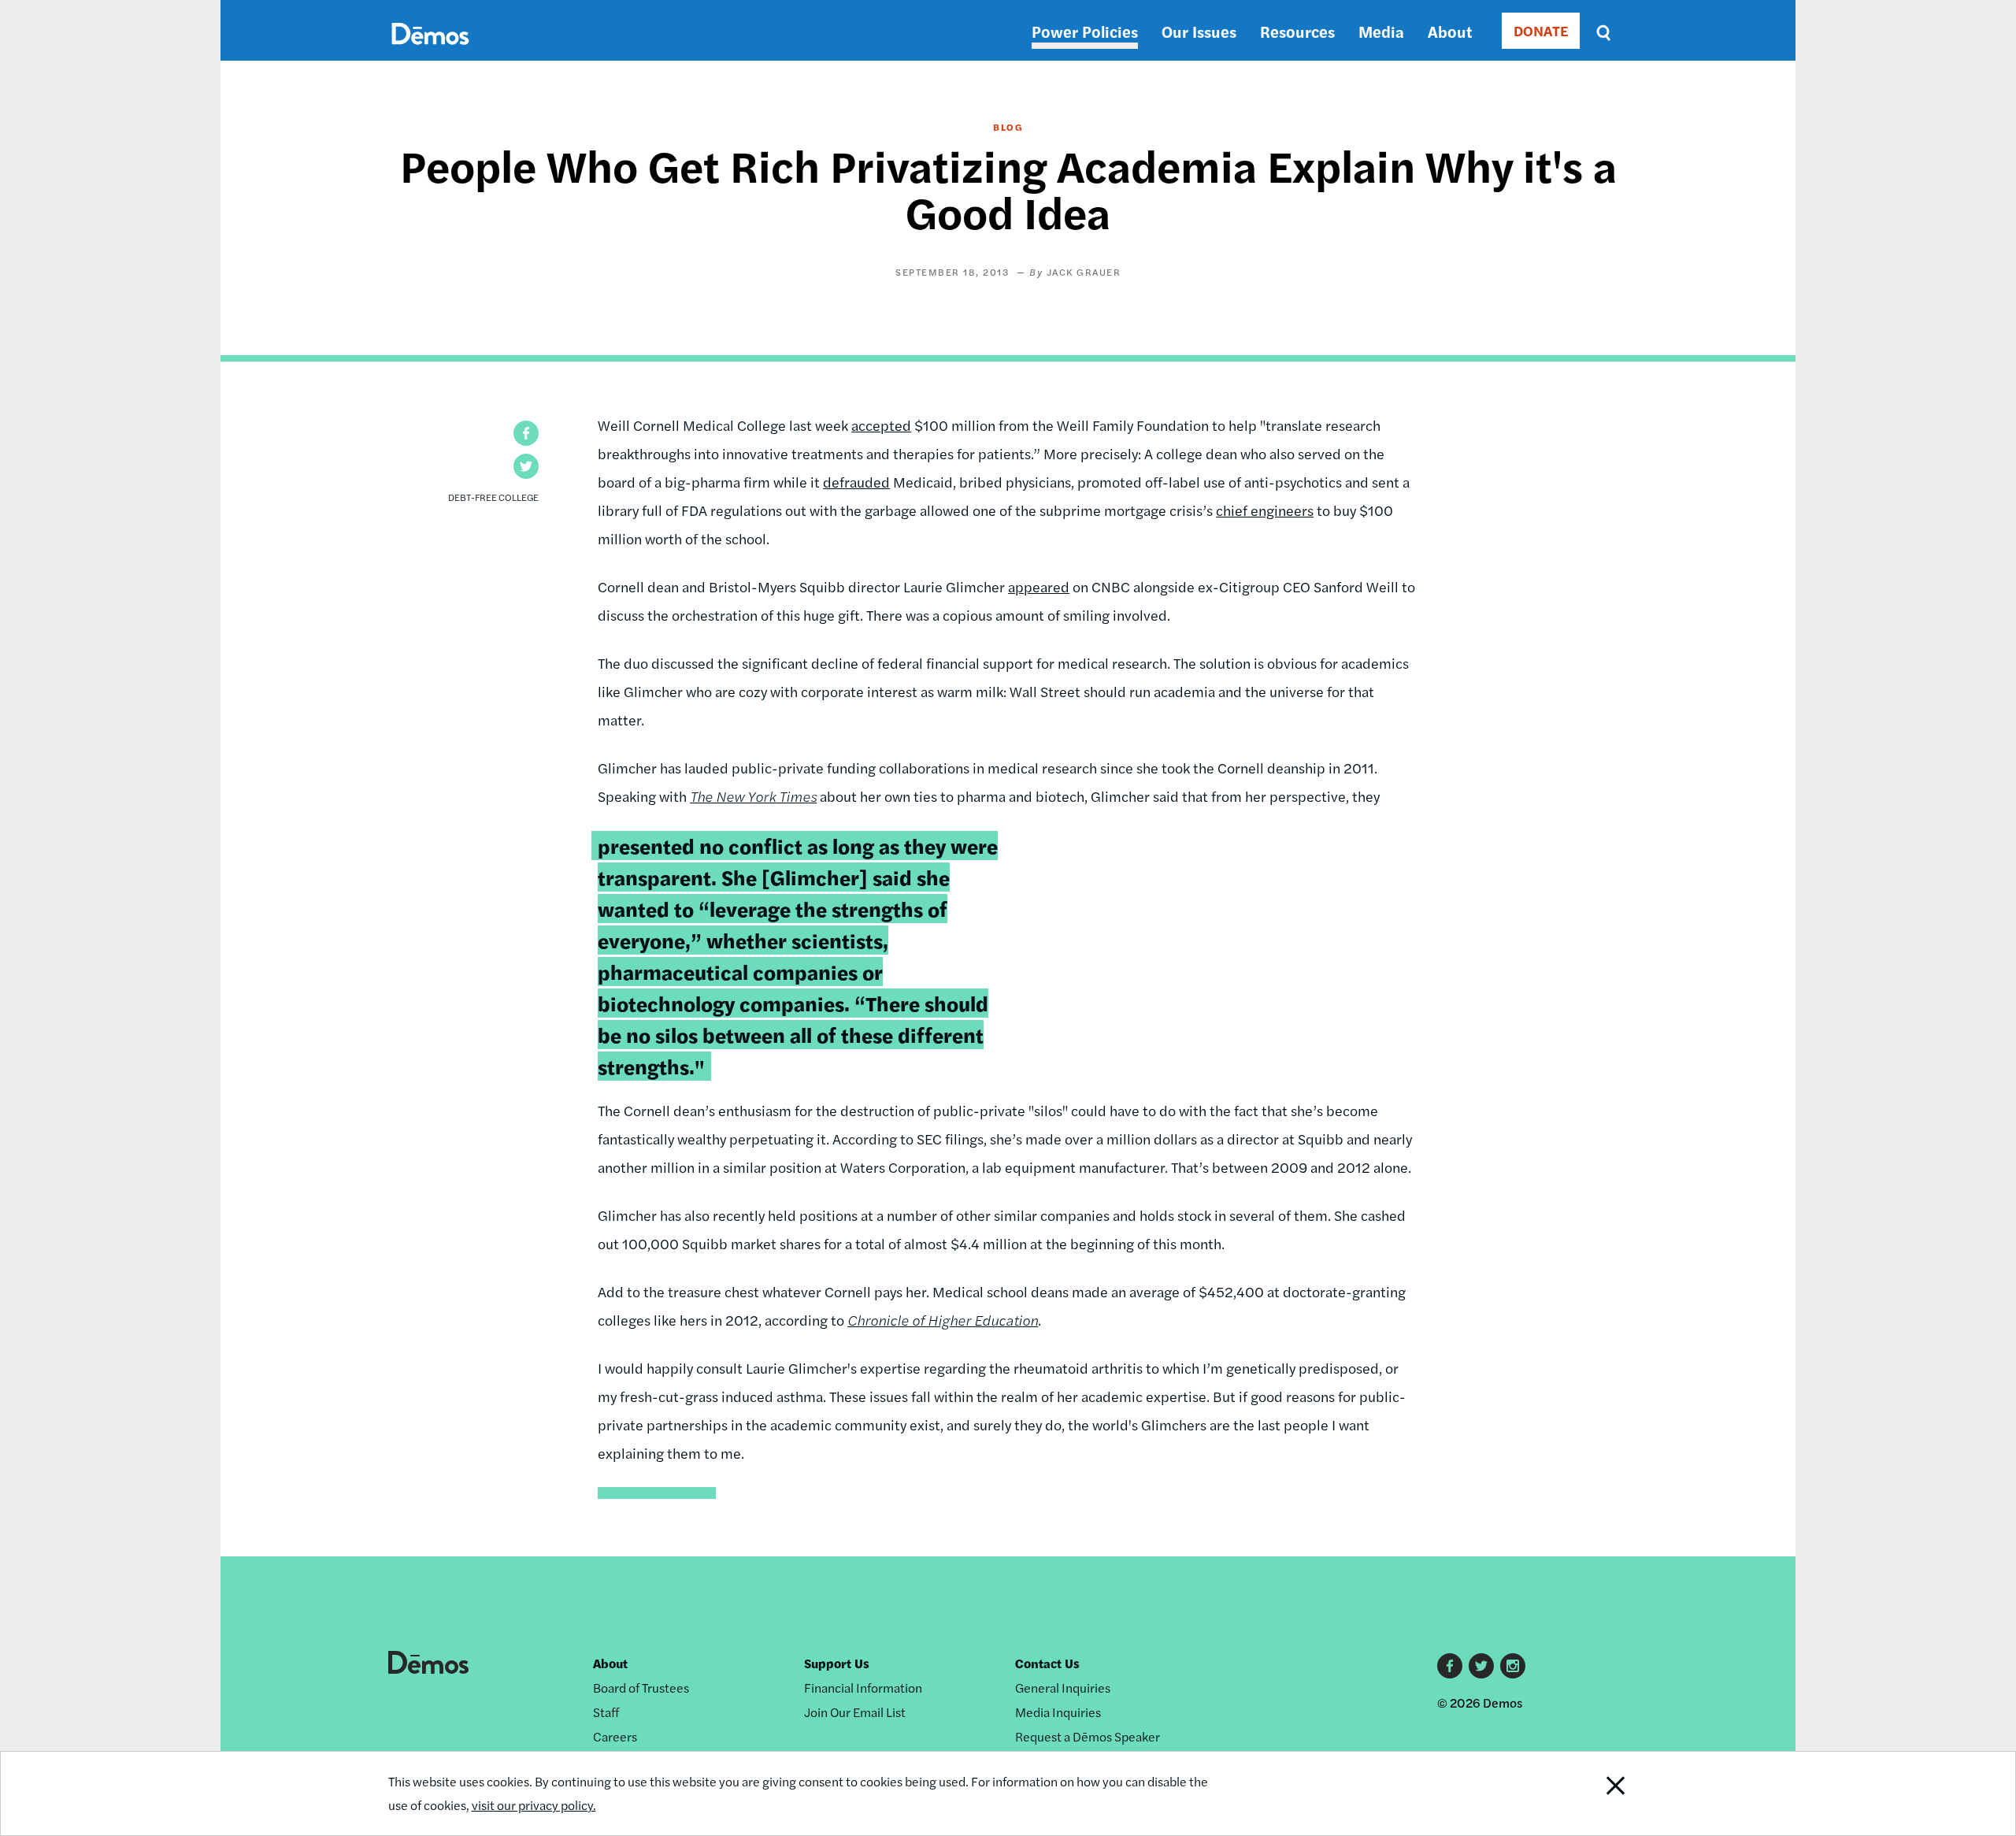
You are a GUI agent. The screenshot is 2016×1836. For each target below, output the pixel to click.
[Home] (430, 52)
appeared (1039, 586)
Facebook (1450, 1666)
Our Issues (1199, 31)
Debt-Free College (493, 497)
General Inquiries (1063, 1688)
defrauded (856, 482)
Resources (1297, 31)
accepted (881, 425)
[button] (526, 433)
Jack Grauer (1084, 272)
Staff (606, 1712)
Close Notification (1585, 1793)
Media (1381, 31)
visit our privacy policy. (534, 1805)
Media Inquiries (1058, 1712)
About (1450, 31)
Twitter (1481, 1666)
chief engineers (1265, 510)
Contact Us (1047, 1663)
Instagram (1513, 1666)
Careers (615, 1736)
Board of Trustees (641, 1688)
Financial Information (863, 1688)
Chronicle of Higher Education (943, 1320)
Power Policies (1085, 31)
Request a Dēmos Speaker (1088, 1736)
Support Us (837, 1663)
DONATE (1541, 30)
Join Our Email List (855, 1712)
